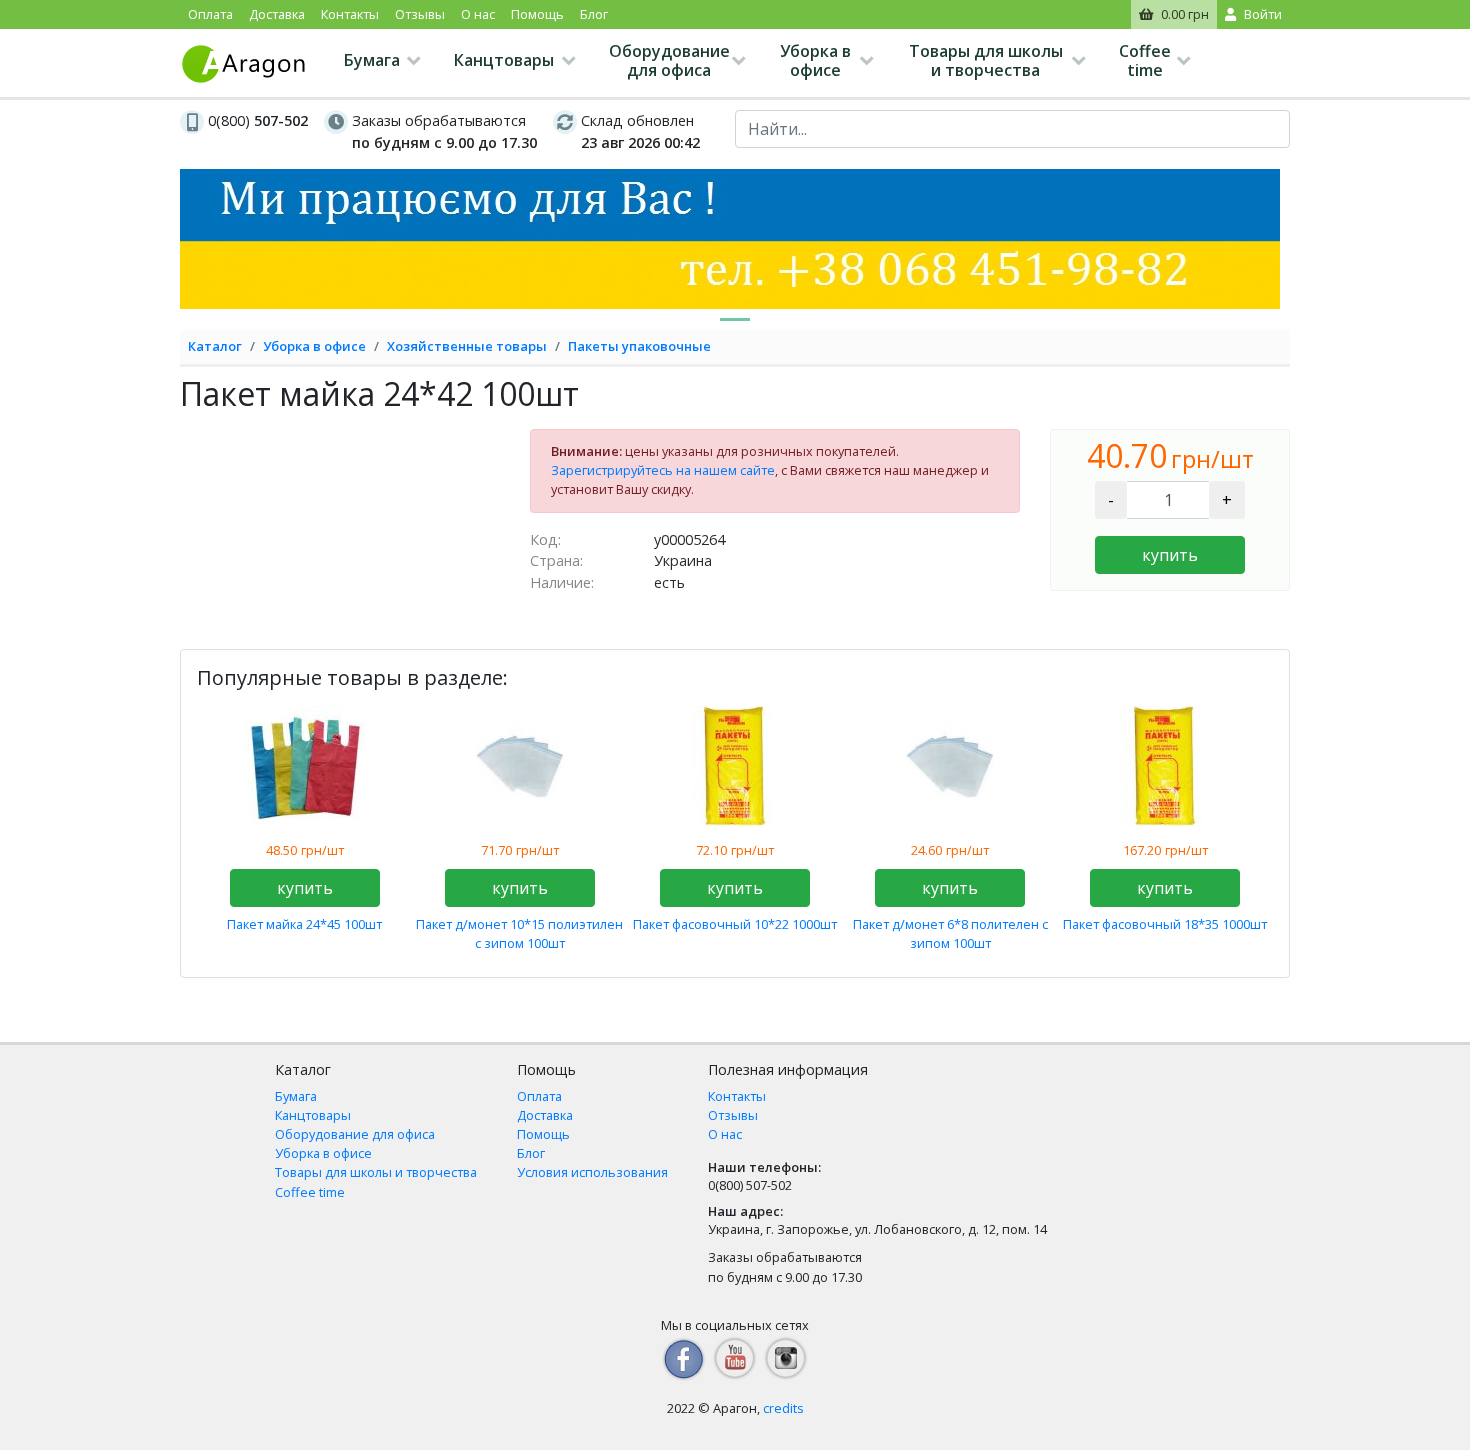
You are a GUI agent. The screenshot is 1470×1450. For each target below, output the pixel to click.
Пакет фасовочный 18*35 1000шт (1165, 924)
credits (783, 1408)
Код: (545, 539)
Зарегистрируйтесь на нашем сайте (663, 470)
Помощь (537, 14)
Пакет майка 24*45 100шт (304, 924)
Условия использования (592, 1172)
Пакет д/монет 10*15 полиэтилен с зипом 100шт (519, 933)
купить (1170, 555)
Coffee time (1145, 60)
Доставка (277, 14)
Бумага (372, 60)
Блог (594, 14)
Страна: (556, 560)
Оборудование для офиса (669, 60)
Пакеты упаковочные (639, 346)
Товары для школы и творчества (986, 60)
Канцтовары (504, 60)
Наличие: (562, 582)
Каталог (215, 346)
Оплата (210, 14)
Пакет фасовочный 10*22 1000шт (735, 924)
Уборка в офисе (815, 60)
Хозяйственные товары (467, 346)
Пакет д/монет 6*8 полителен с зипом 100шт (950, 933)
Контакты (350, 14)
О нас (478, 14)
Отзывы (420, 14)
